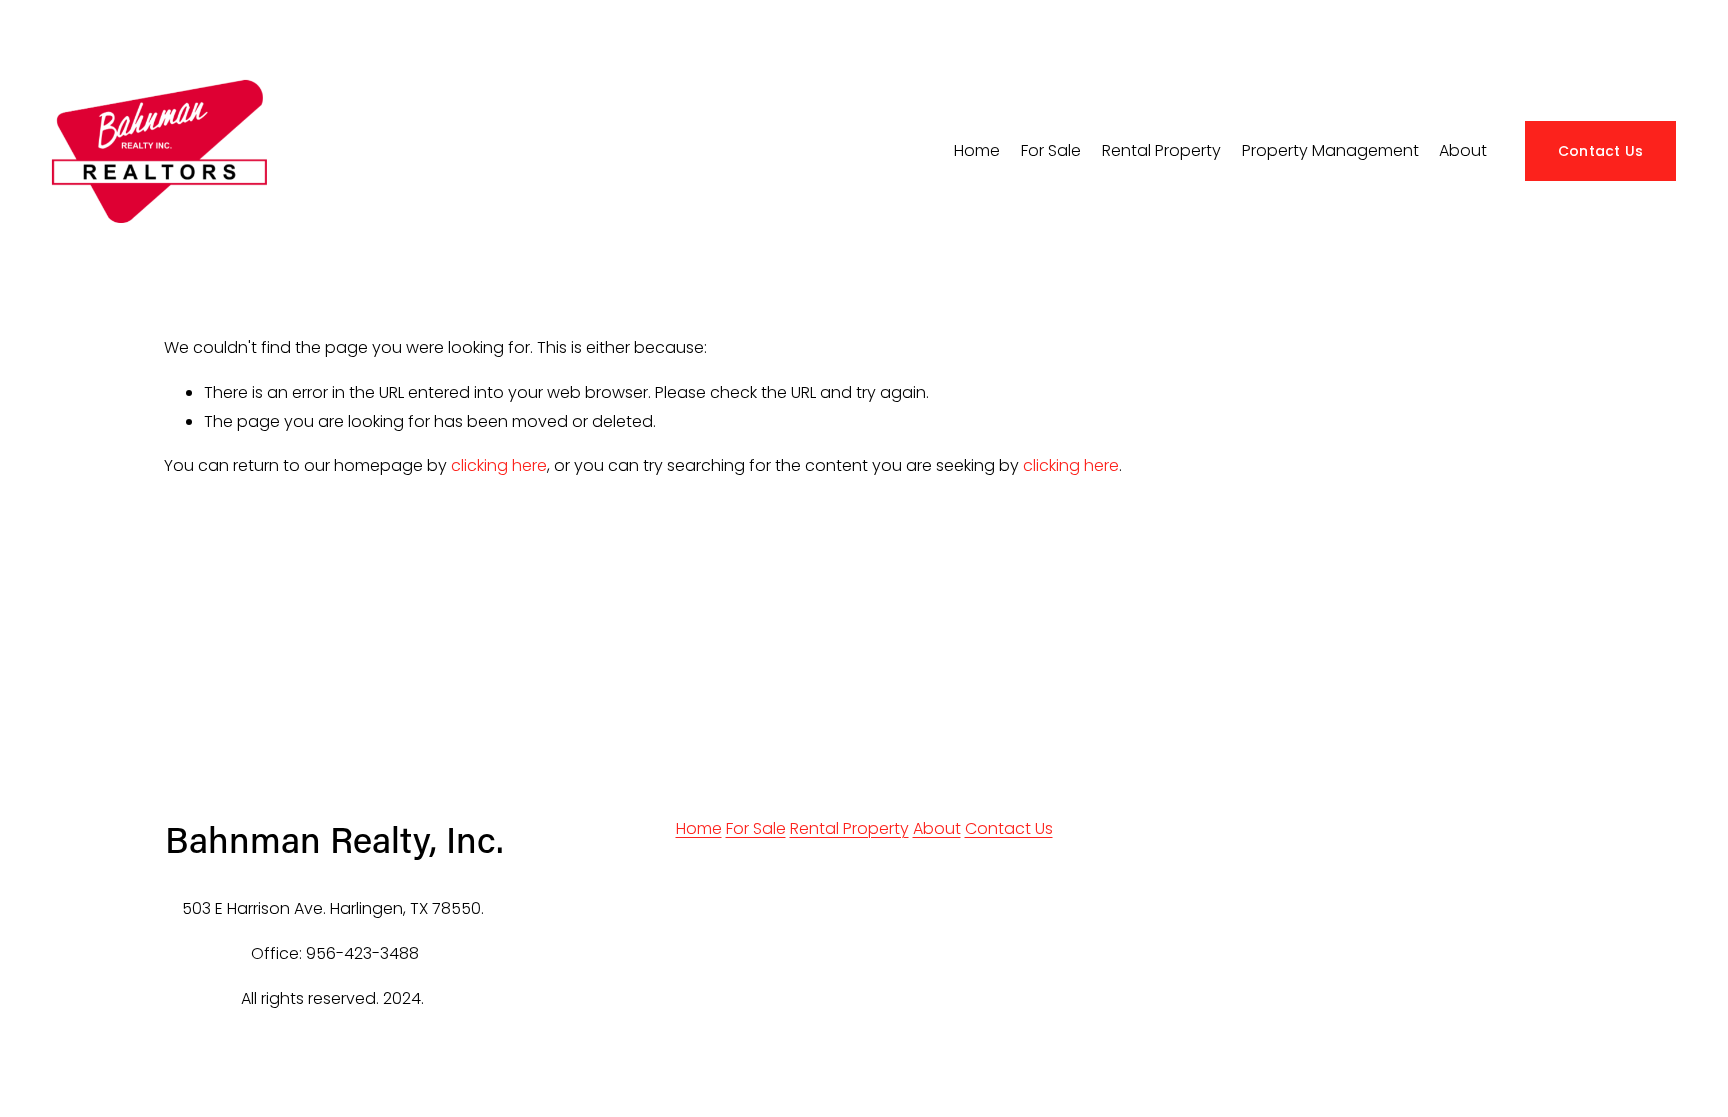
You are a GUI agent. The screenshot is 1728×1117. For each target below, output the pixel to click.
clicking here (499, 465)
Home (977, 150)
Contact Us (1601, 151)
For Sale (756, 828)
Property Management (1330, 150)
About (1463, 150)
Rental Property (849, 828)
